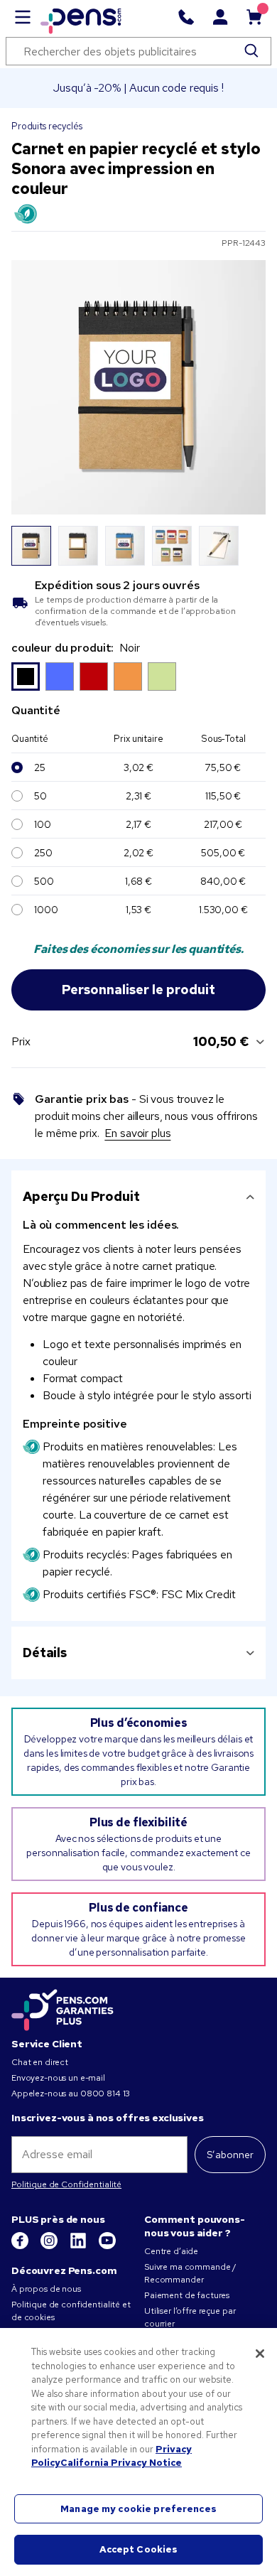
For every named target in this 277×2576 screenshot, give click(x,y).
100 (43, 824)
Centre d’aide (171, 2251)
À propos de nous (46, 2289)
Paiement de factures (187, 2295)
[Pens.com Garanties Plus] (63, 2009)
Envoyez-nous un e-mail (58, 2078)
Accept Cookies (139, 2549)
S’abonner (230, 2155)
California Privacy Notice (121, 2463)
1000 (46, 910)
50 (40, 796)
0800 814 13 (105, 2093)
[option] (26, 677)
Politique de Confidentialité (66, 2184)
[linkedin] (79, 2246)
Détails (45, 1653)
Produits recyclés (47, 126)
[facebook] (21, 2246)
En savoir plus (137, 1133)
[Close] (260, 2354)
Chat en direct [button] (40, 2062)
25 (40, 767)
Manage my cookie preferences (138, 2509)
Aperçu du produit (81, 1196)
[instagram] (50, 2246)
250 (43, 853)
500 (44, 881)
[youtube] (107, 2246)
